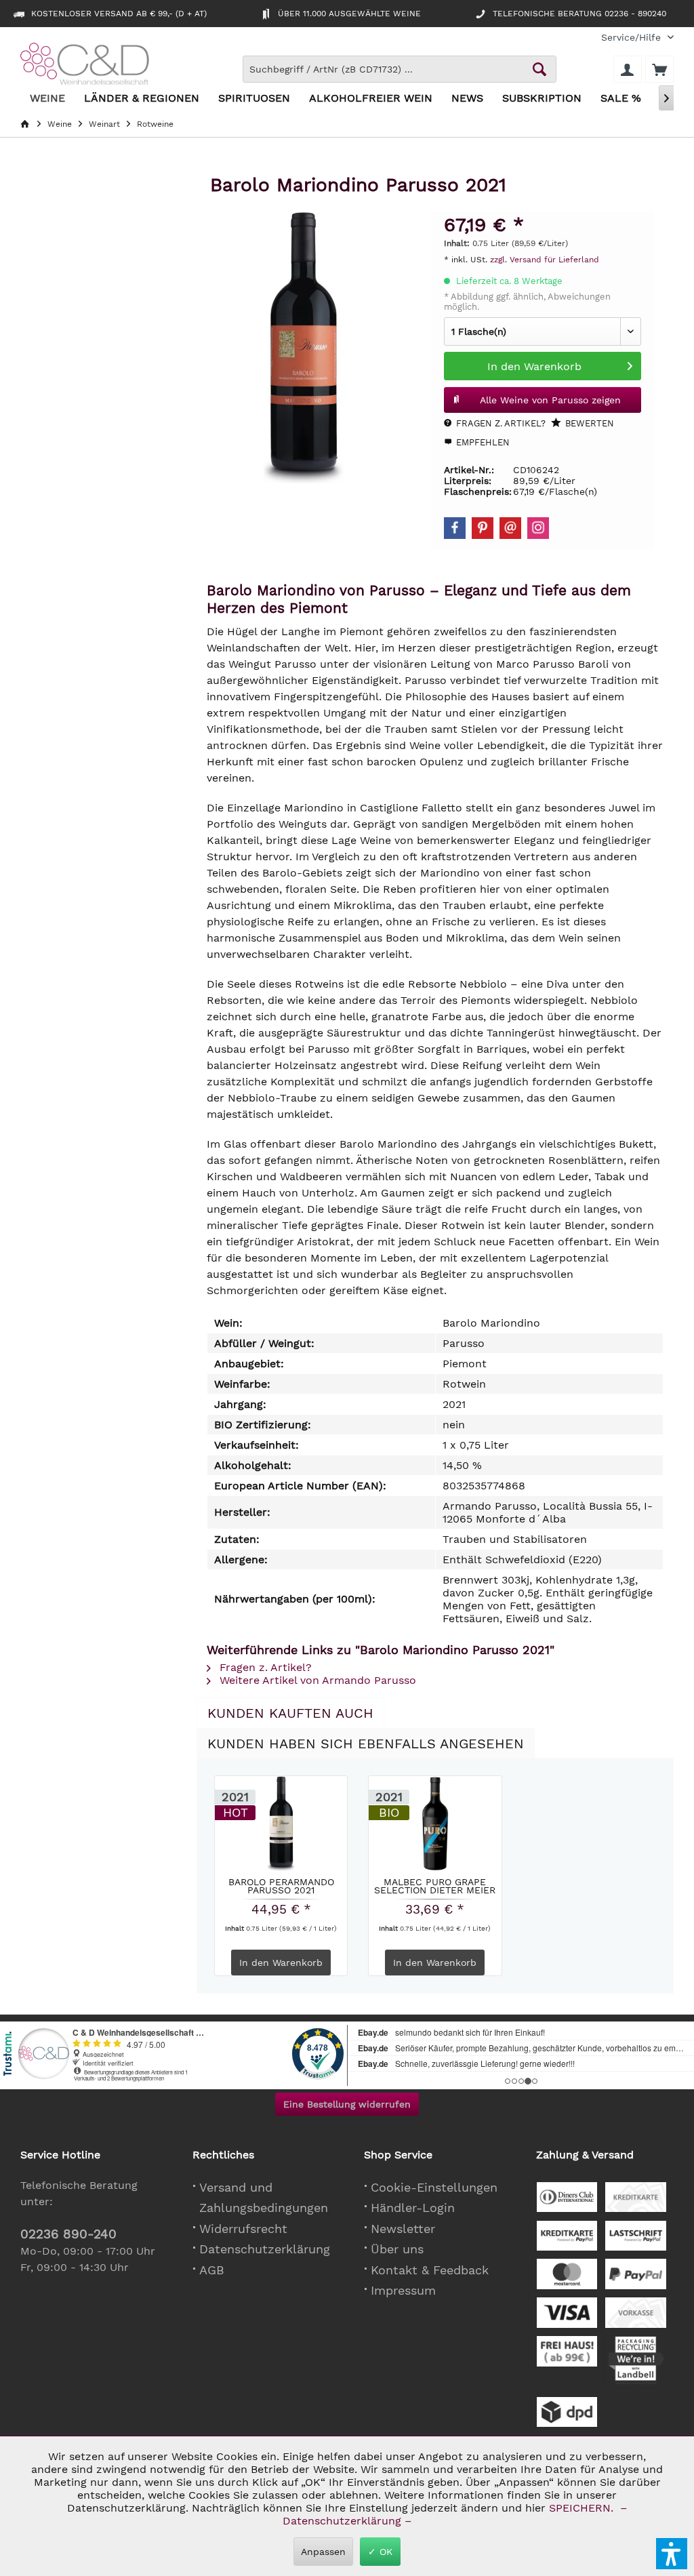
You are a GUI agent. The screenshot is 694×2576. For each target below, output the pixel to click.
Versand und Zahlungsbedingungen (264, 2198)
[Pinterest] (483, 528)
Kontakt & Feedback (430, 2270)
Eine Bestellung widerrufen (347, 2104)
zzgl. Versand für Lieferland (545, 260)
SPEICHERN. (583, 2508)
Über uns (397, 2249)
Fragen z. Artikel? (499, 423)
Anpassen (323, 2552)
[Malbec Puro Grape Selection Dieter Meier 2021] (435, 1824)
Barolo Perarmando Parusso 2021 (281, 1886)
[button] (672, 2554)
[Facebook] (455, 528)
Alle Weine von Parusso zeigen (550, 400)
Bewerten (588, 423)
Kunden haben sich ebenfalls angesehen (366, 1744)
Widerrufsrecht (243, 2229)
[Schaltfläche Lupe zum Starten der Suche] (539, 69)
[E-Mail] (510, 528)
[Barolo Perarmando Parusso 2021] (281, 1824)
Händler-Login (413, 2208)
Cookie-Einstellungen (434, 2187)
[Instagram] (538, 528)
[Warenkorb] (659, 69)
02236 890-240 (68, 2234)
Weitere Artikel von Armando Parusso (316, 1680)
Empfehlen (482, 442)
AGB (212, 2270)
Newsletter (403, 2229)
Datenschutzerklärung (265, 2249)
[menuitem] (632, 38)
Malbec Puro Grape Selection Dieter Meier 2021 (435, 1886)
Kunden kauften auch (290, 1713)
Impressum (403, 2290)
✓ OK (380, 2552)
